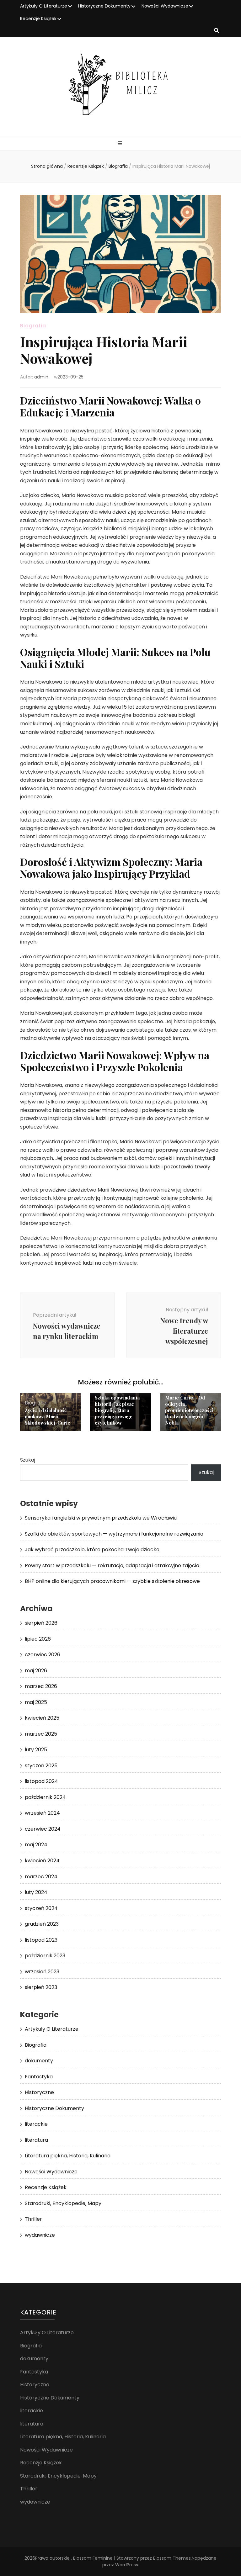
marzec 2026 (41, 1686)
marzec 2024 (41, 1877)
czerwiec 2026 (43, 1655)
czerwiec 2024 (43, 1829)
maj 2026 (36, 1671)
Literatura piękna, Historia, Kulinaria (68, 2156)
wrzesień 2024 (42, 1813)
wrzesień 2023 (42, 1972)
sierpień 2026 (41, 1623)
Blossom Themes (172, 2558)
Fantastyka (39, 2077)
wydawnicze (40, 2235)
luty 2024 (36, 1892)
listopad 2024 (41, 1781)
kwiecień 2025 (42, 1718)
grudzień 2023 (42, 1924)
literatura (36, 2140)
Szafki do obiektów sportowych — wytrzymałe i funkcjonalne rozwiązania (114, 1534)
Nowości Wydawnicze (165, 6)
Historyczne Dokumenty (104, 6)
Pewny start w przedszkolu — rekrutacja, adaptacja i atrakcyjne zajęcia (112, 1566)
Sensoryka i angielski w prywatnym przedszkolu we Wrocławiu (101, 1518)
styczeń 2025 (41, 1766)
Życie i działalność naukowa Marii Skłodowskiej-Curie (48, 1416)
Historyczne (39, 2092)
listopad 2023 (41, 1940)
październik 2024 (45, 1797)
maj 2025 (36, 1702)
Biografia (33, 326)
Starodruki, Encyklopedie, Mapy (63, 2203)
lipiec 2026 (38, 1639)
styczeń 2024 (41, 1908)
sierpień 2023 (41, 1987)
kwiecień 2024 (42, 1861)
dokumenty (39, 2061)
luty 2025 (36, 1750)
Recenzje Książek (38, 19)
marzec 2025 (41, 1734)
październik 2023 (45, 1956)
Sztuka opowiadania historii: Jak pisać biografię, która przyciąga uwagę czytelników (117, 1410)
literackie (36, 2124)
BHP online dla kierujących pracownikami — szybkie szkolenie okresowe (112, 1581)
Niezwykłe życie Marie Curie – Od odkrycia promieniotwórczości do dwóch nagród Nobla (189, 1407)
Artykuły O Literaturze (44, 6)
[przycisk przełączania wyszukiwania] (217, 31)
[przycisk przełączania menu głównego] (121, 144)
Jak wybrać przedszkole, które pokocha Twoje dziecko (92, 1550)
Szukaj (28, 1460)
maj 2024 (36, 1845)
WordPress (127, 2565)
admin (41, 377)
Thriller (33, 2219)
